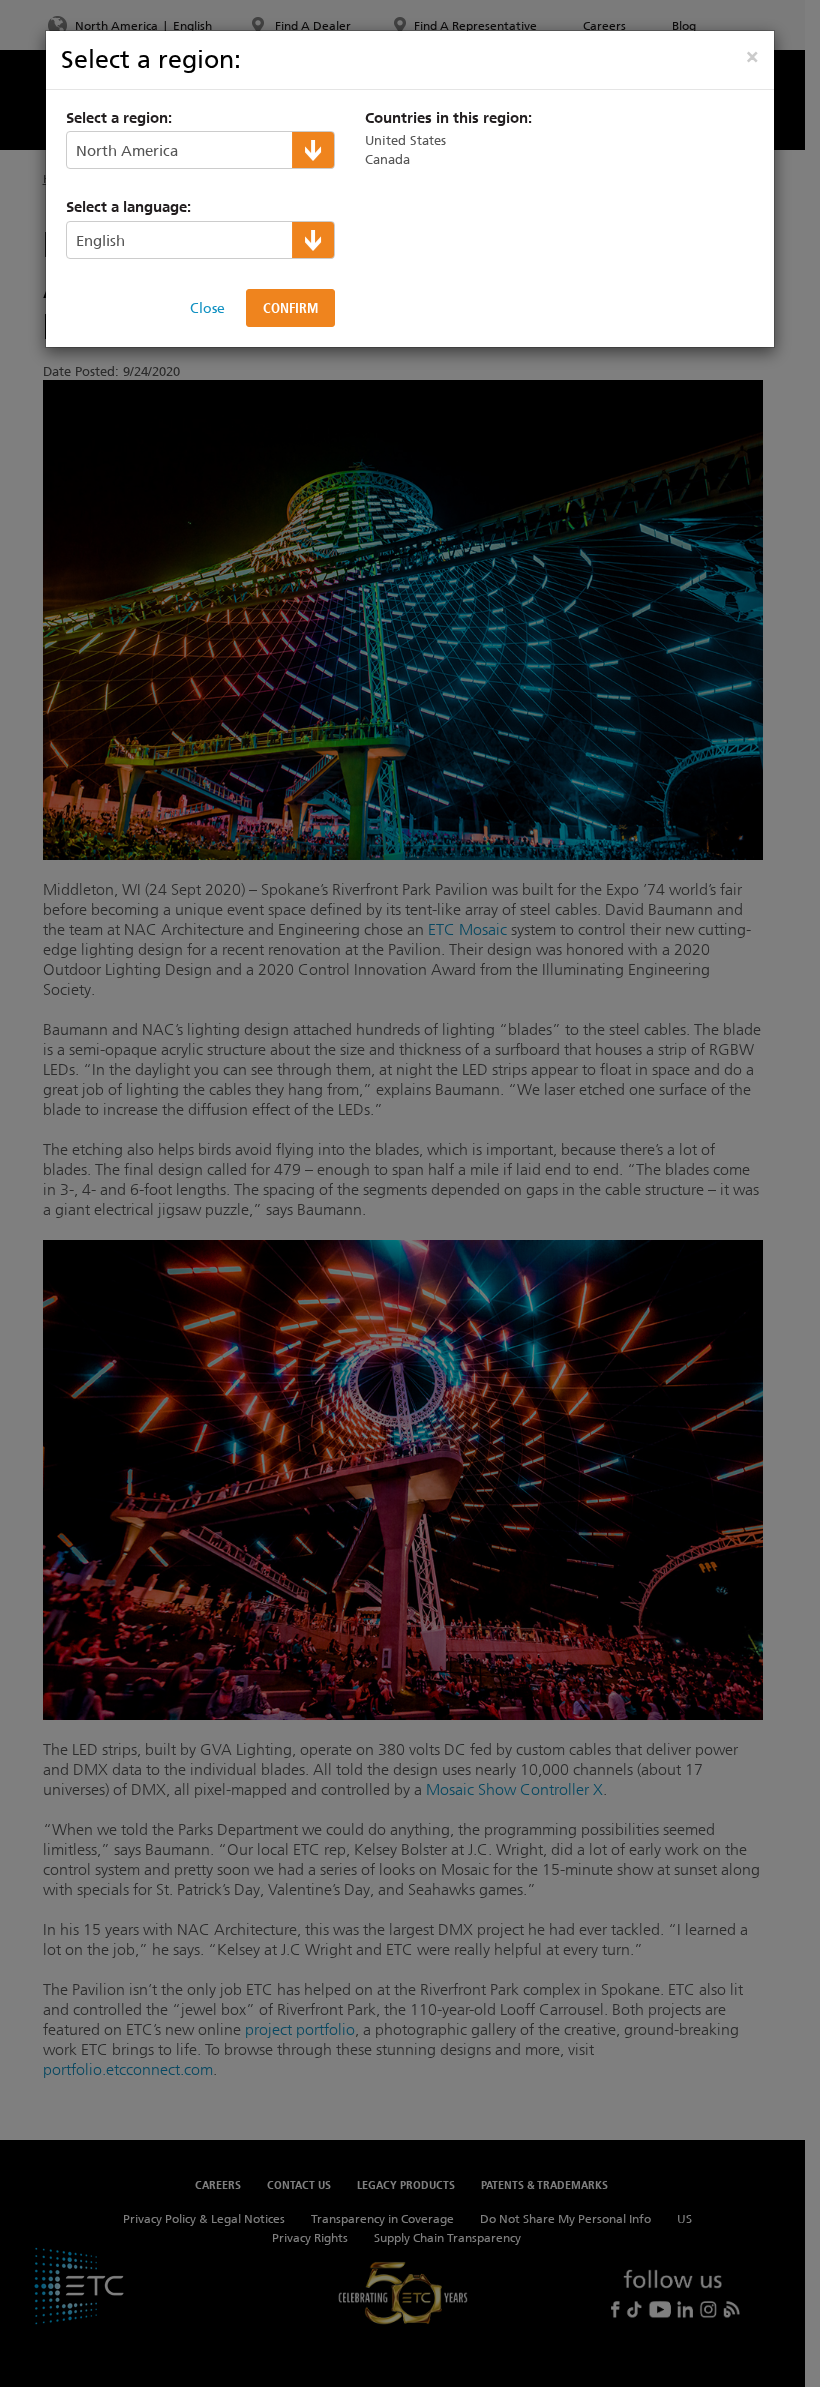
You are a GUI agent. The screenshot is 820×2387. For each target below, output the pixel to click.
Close (207, 308)
